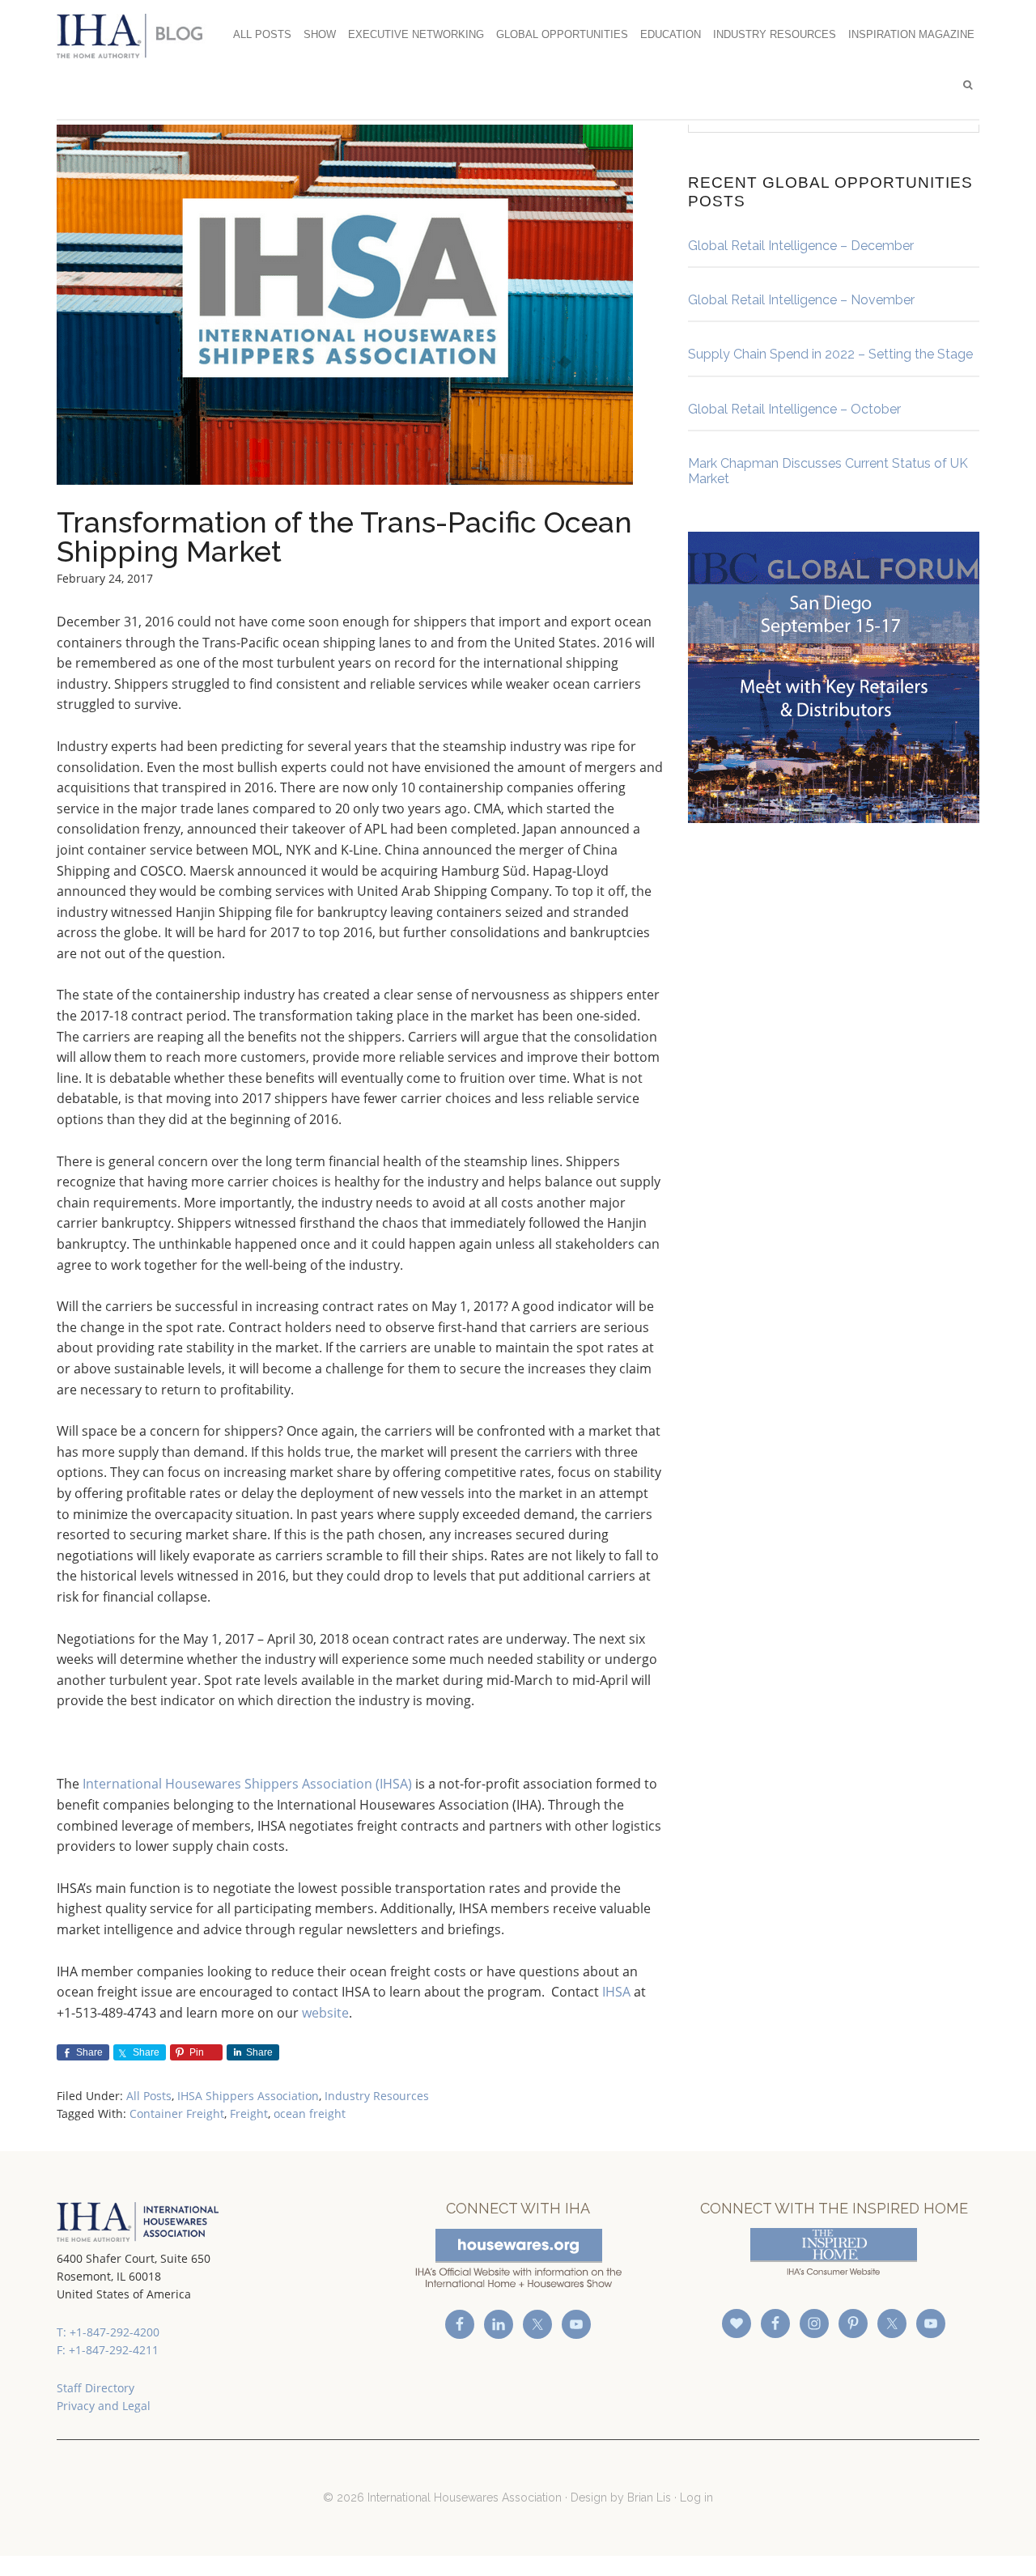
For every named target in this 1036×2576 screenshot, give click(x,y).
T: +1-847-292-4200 (108, 2332)
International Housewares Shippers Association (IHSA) (247, 1784)
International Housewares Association (138, 36)
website (325, 2013)
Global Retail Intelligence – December (801, 246)
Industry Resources (377, 2096)
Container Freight (177, 2113)
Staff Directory (96, 2388)
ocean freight (310, 2113)
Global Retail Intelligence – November (801, 300)
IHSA (616, 1992)
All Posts (149, 2096)
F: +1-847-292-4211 (108, 2350)
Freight (249, 2113)
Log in (696, 2497)
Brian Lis (649, 2497)
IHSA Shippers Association (248, 2096)
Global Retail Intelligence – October (794, 409)
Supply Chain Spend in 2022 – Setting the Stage (830, 354)
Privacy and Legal (104, 2406)
